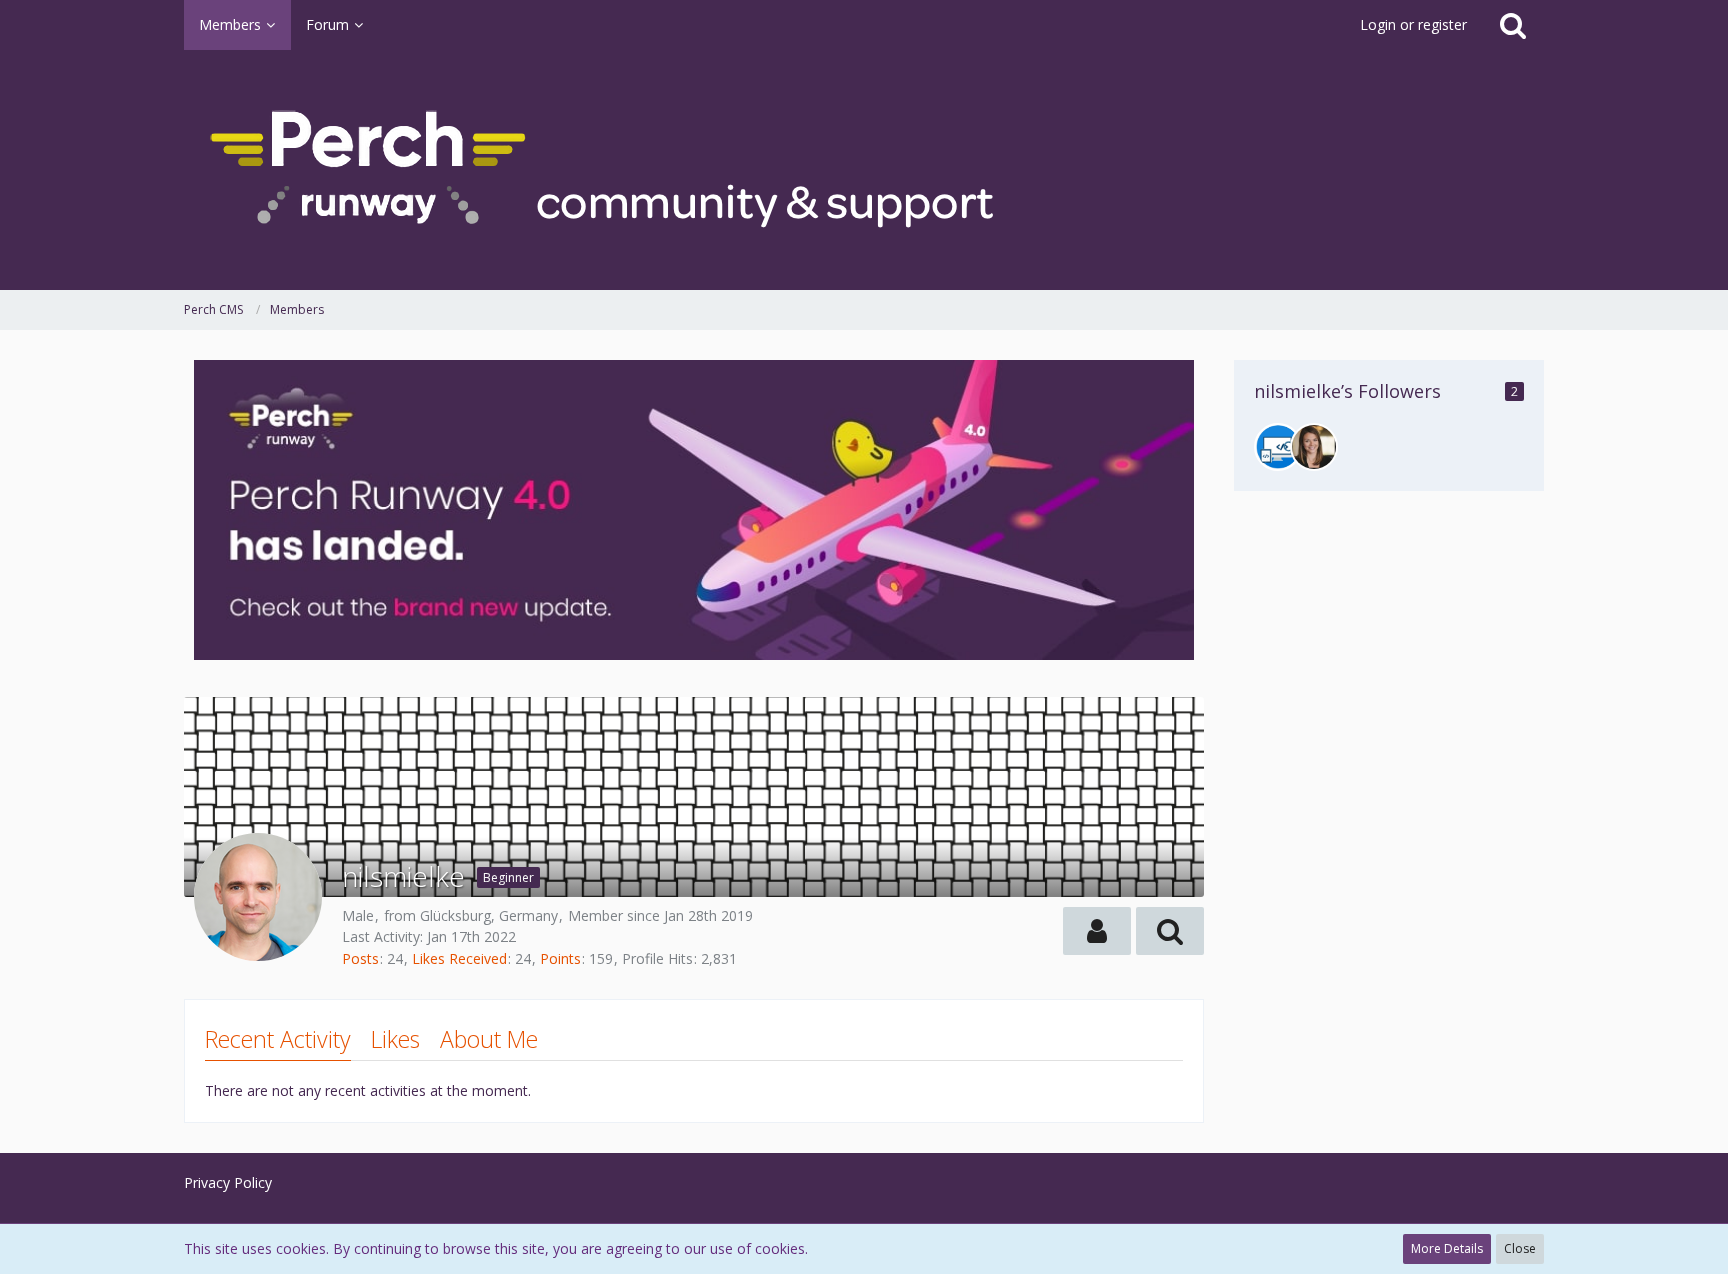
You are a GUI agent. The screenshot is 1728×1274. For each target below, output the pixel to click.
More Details (1447, 1248)
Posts (360, 958)
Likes (395, 1039)
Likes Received (459, 958)
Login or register (1413, 24)
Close (1520, 1248)
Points (560, 958)
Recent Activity (278, 1039)
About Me (489, 1039)
